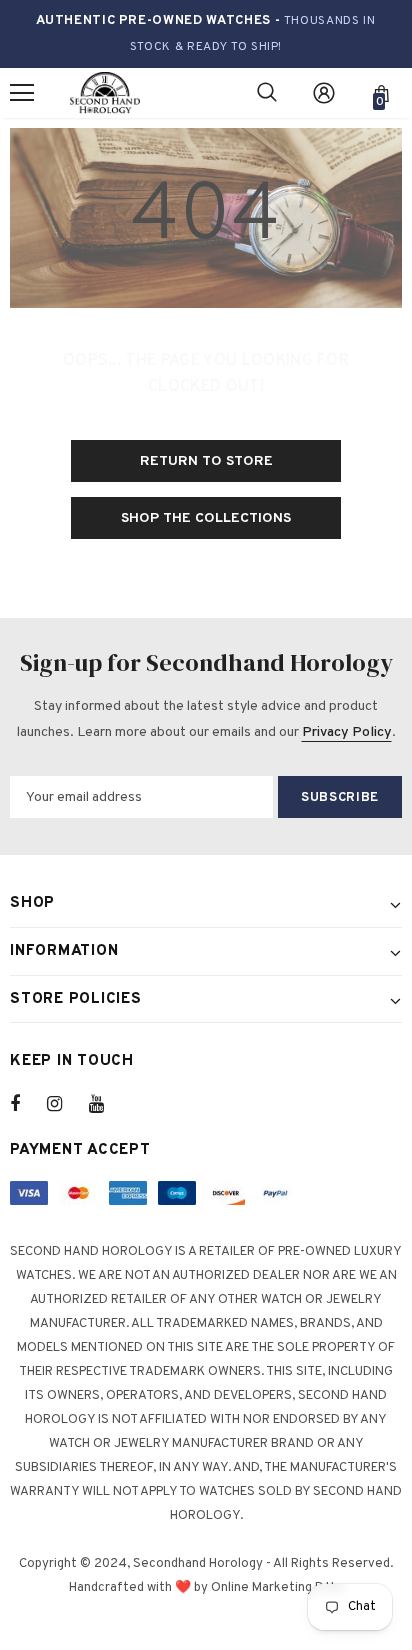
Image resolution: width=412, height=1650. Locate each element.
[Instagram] (65, 1104)
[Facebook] (28, 1104)
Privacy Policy (347, 732)
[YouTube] (107, 1104)
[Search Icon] (267, 93)
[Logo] (105, 93)
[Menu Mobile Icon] (22, 93)
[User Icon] (324, 93)
